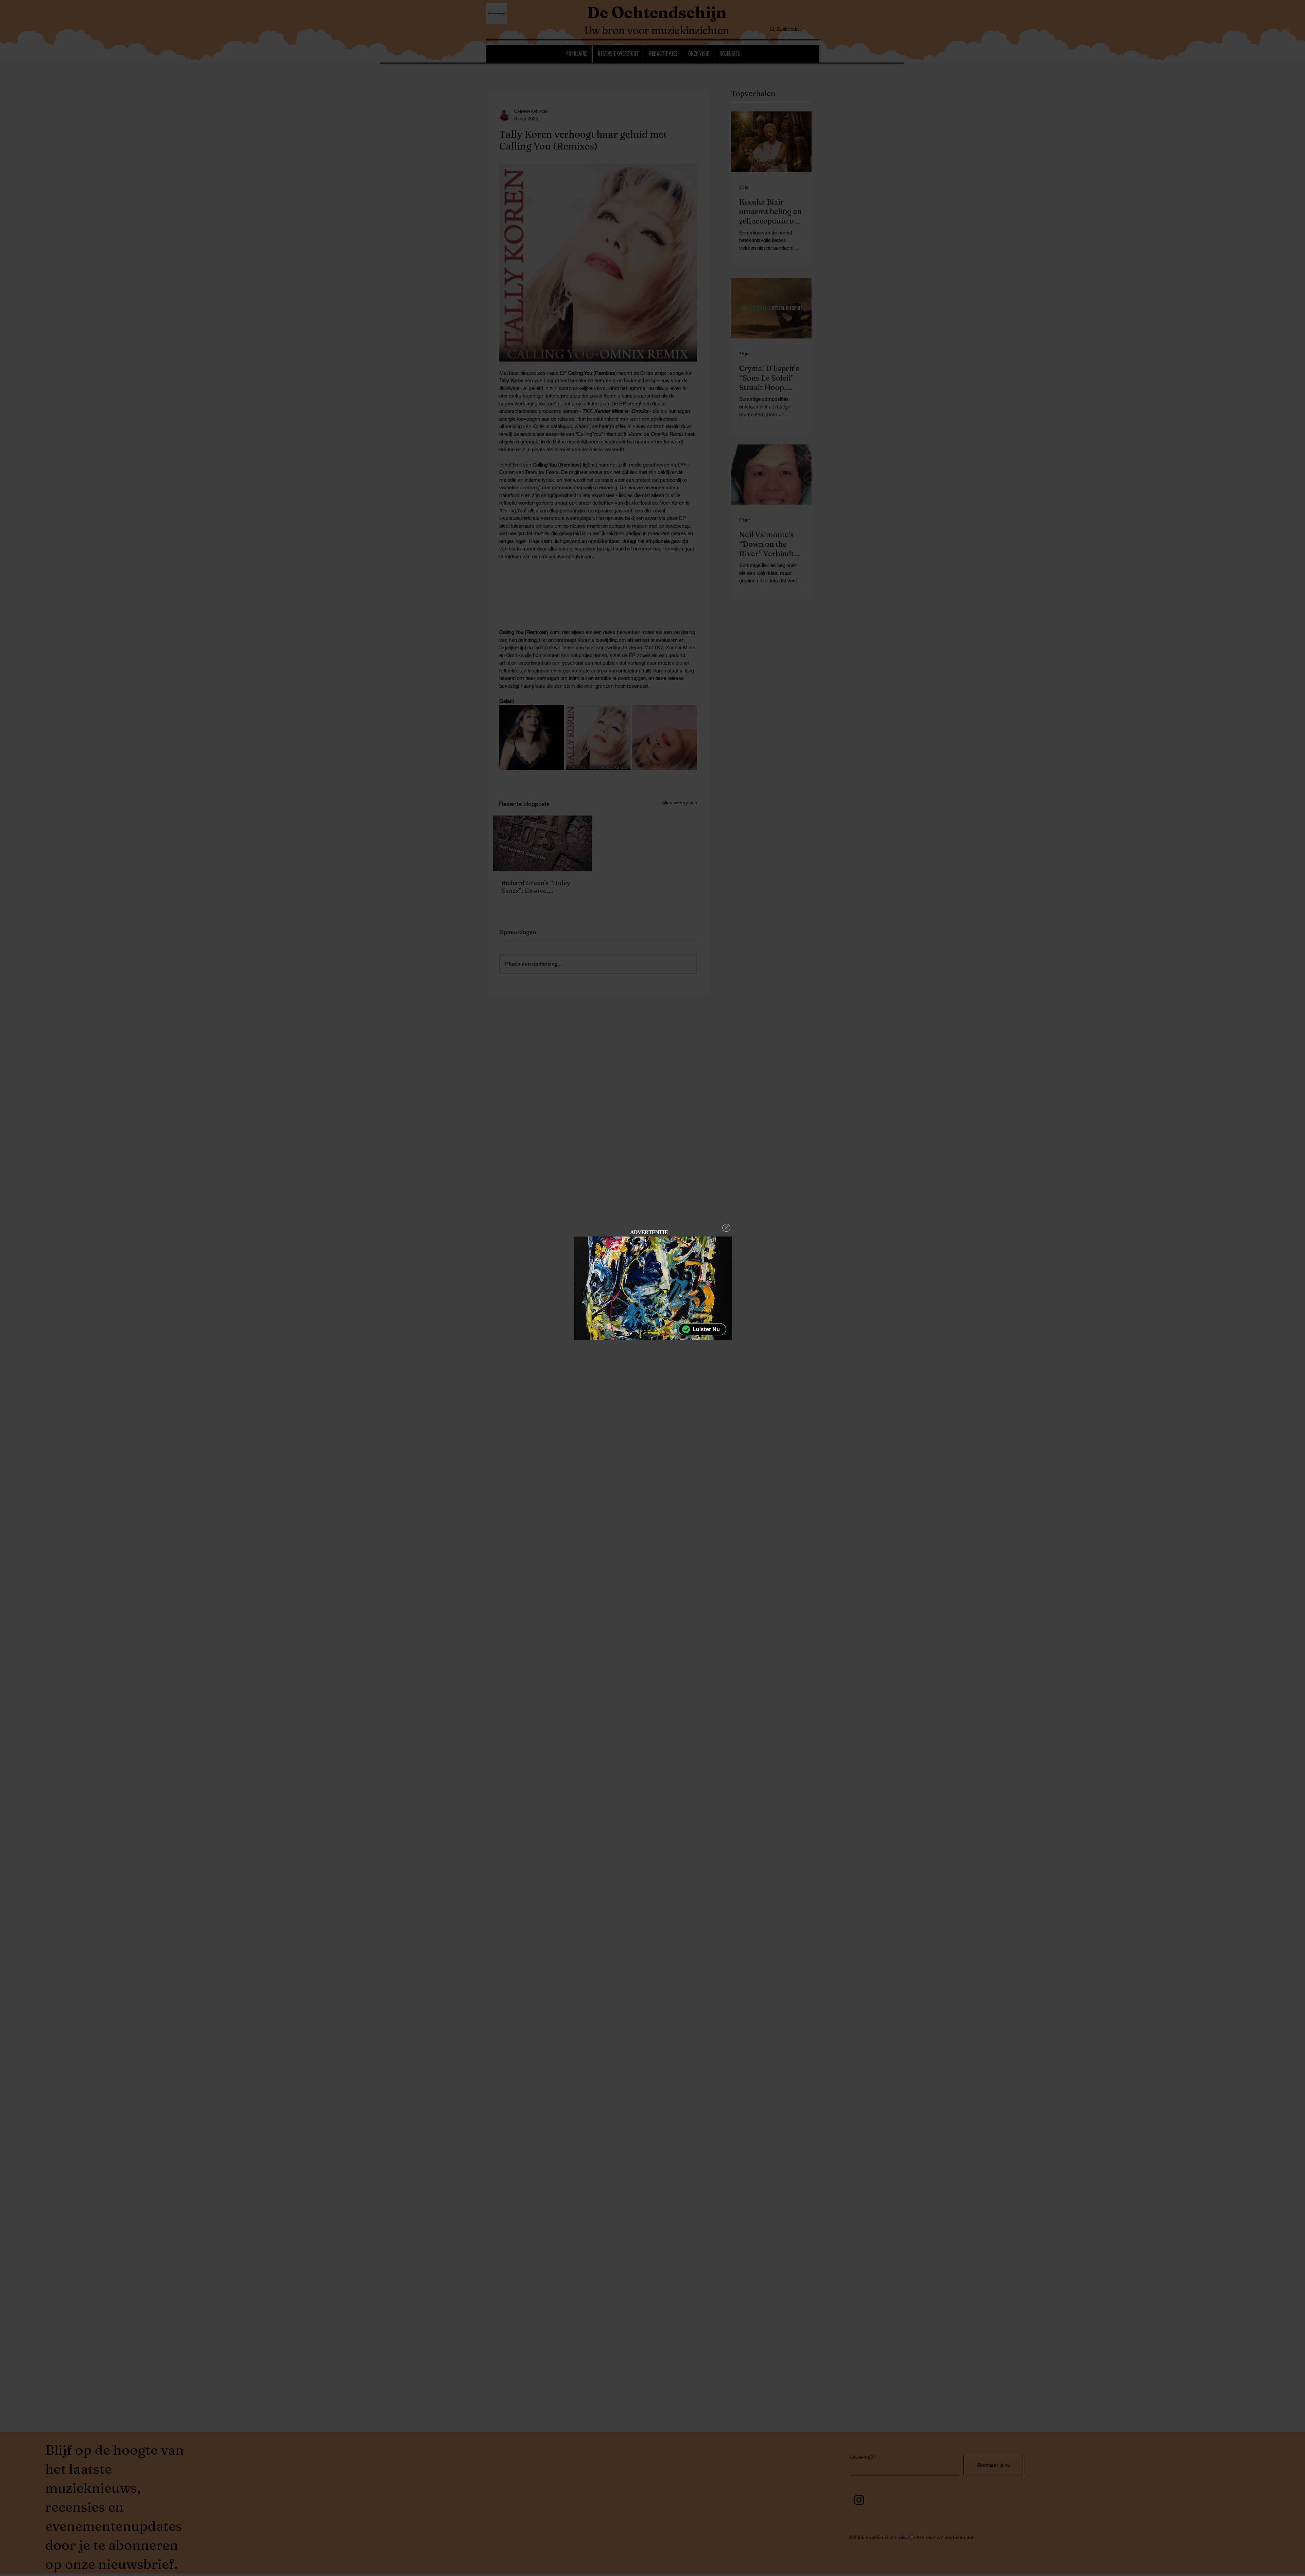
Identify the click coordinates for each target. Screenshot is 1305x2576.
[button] (726, 1228)
